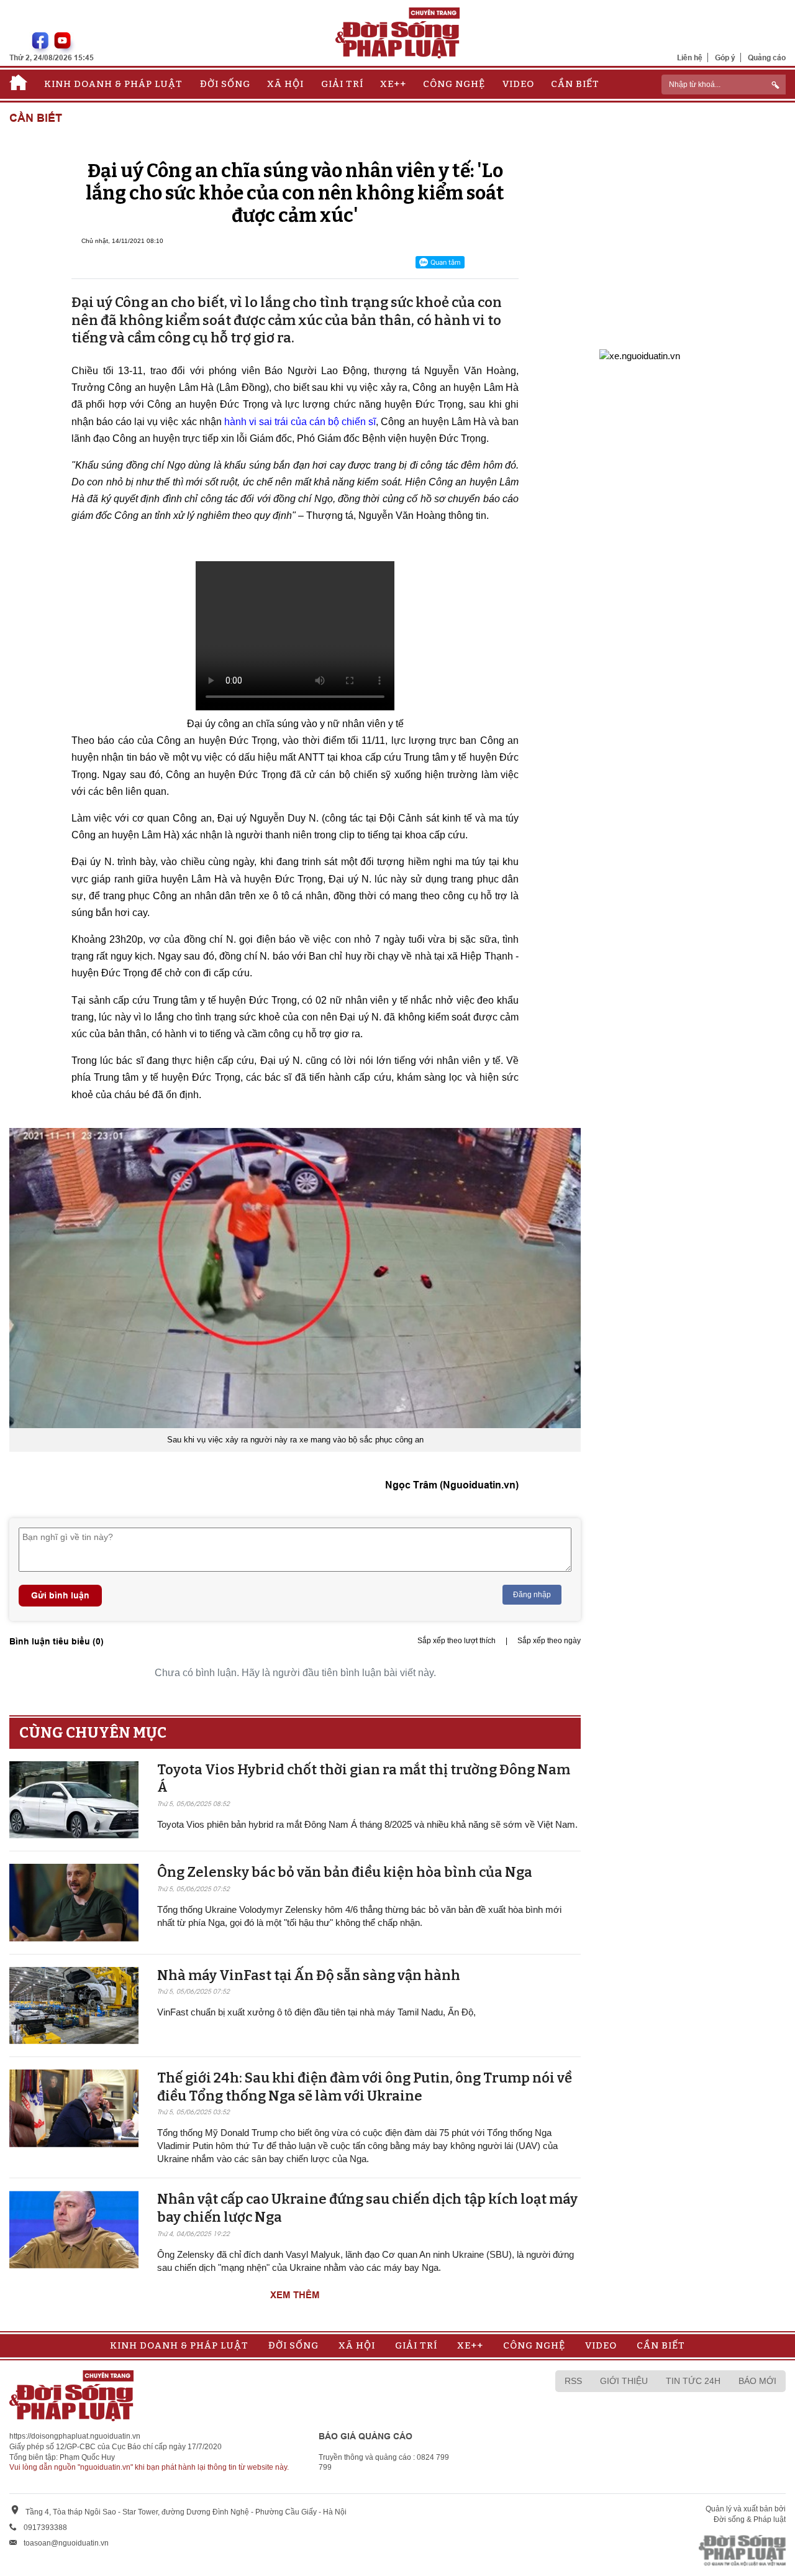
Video (518, 84)
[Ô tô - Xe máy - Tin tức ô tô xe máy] (640, 355)
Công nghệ (454, 84)
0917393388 (45, 2528)
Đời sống (225, 84)
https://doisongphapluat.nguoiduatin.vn (75, 2436)
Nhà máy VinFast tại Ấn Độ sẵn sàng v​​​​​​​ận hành (309, 1975)
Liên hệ (690, 57)
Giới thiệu (624, 2381)
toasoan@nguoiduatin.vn (66, 2543)
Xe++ (393, 84)
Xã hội (285, 84)
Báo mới (757, 2381)
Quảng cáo (767, 57)
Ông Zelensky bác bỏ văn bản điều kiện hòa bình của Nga (345, 1872)
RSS (573, 2381)
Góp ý (725, 57)
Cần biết (575, 84)
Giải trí (342, 84)
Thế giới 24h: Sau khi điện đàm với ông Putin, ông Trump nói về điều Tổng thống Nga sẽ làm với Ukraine (365, 2087)
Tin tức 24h (693, 2381)
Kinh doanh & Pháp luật (113, 84)
